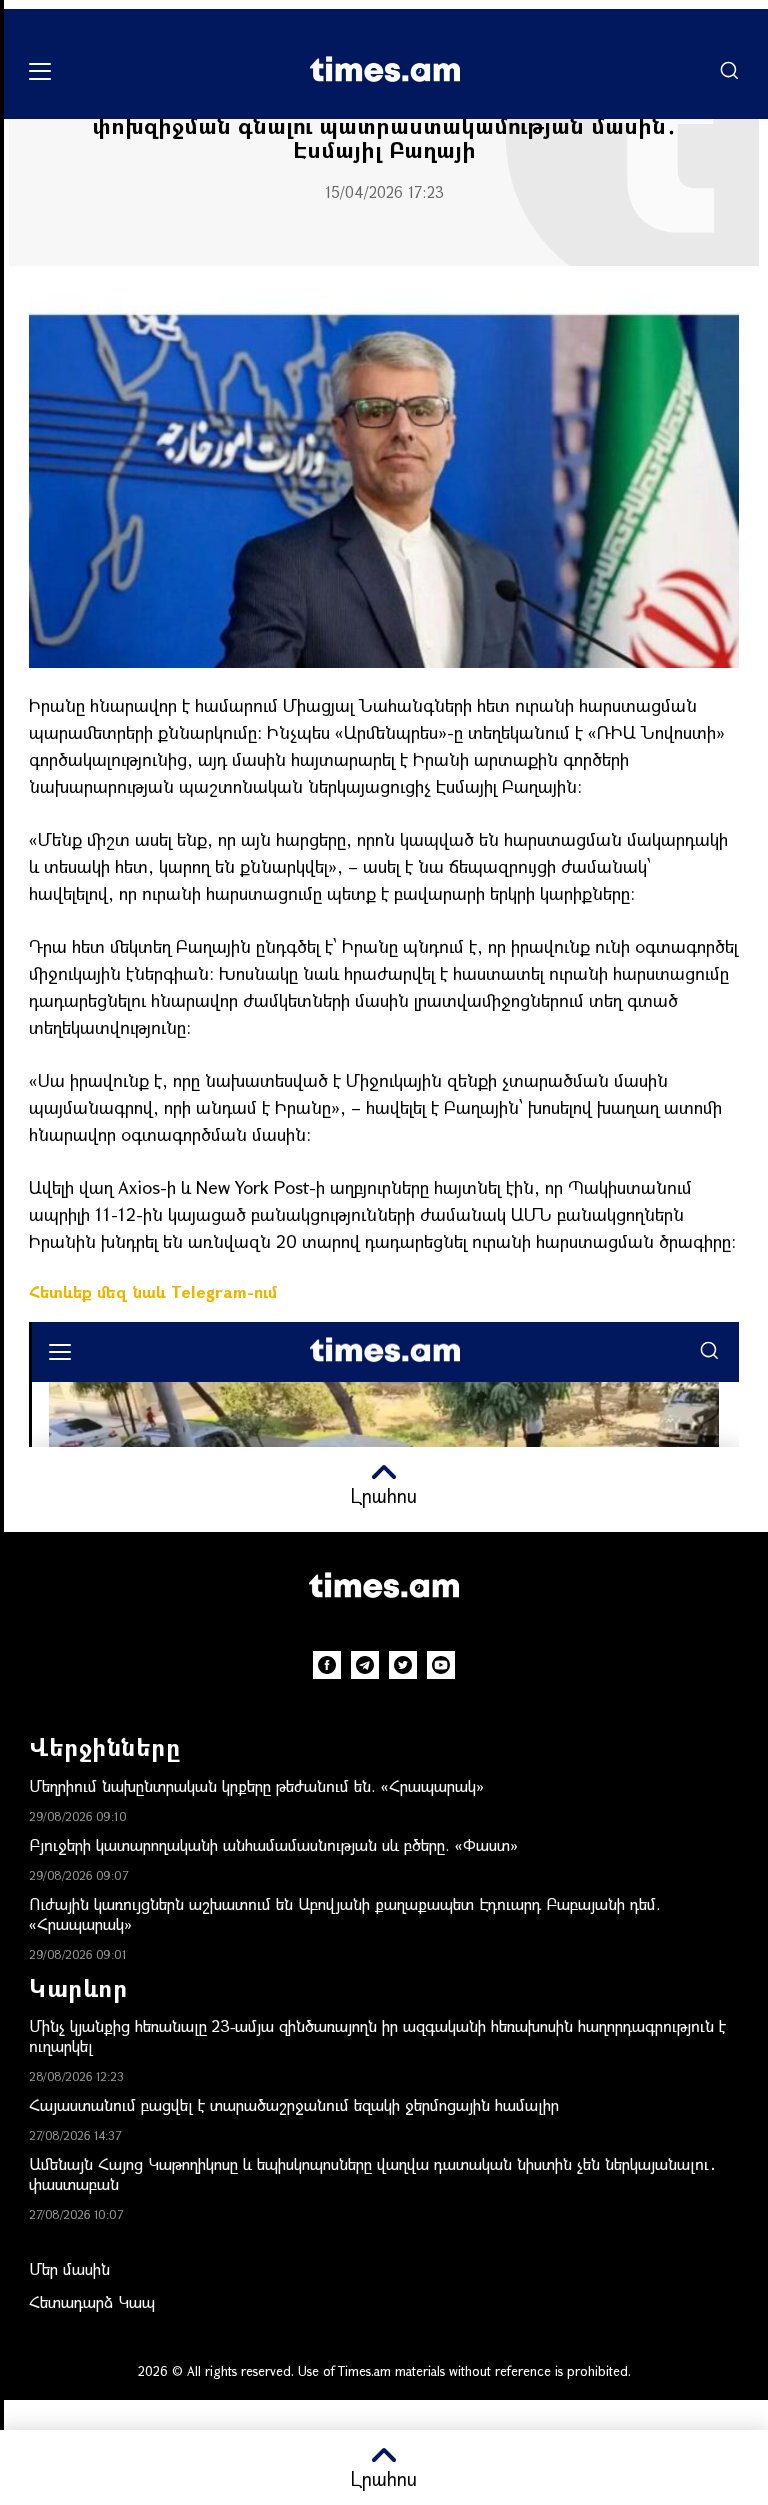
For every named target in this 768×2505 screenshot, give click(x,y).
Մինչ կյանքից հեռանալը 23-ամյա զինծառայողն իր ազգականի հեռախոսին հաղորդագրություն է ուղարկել (377, 2035)
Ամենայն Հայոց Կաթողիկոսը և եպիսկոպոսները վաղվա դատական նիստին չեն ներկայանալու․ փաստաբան (373, 2173)
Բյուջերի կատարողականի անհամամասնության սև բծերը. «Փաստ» (273, 1844)
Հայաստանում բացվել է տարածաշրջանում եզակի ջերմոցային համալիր (294, 2104)
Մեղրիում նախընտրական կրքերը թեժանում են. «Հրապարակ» (256, 1785)
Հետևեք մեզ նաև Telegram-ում (153, 1291)
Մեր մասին (69, 2268)
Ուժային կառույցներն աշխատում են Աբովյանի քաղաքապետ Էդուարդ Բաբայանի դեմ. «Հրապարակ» (345, 1913)
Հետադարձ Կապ (92, 2301)
